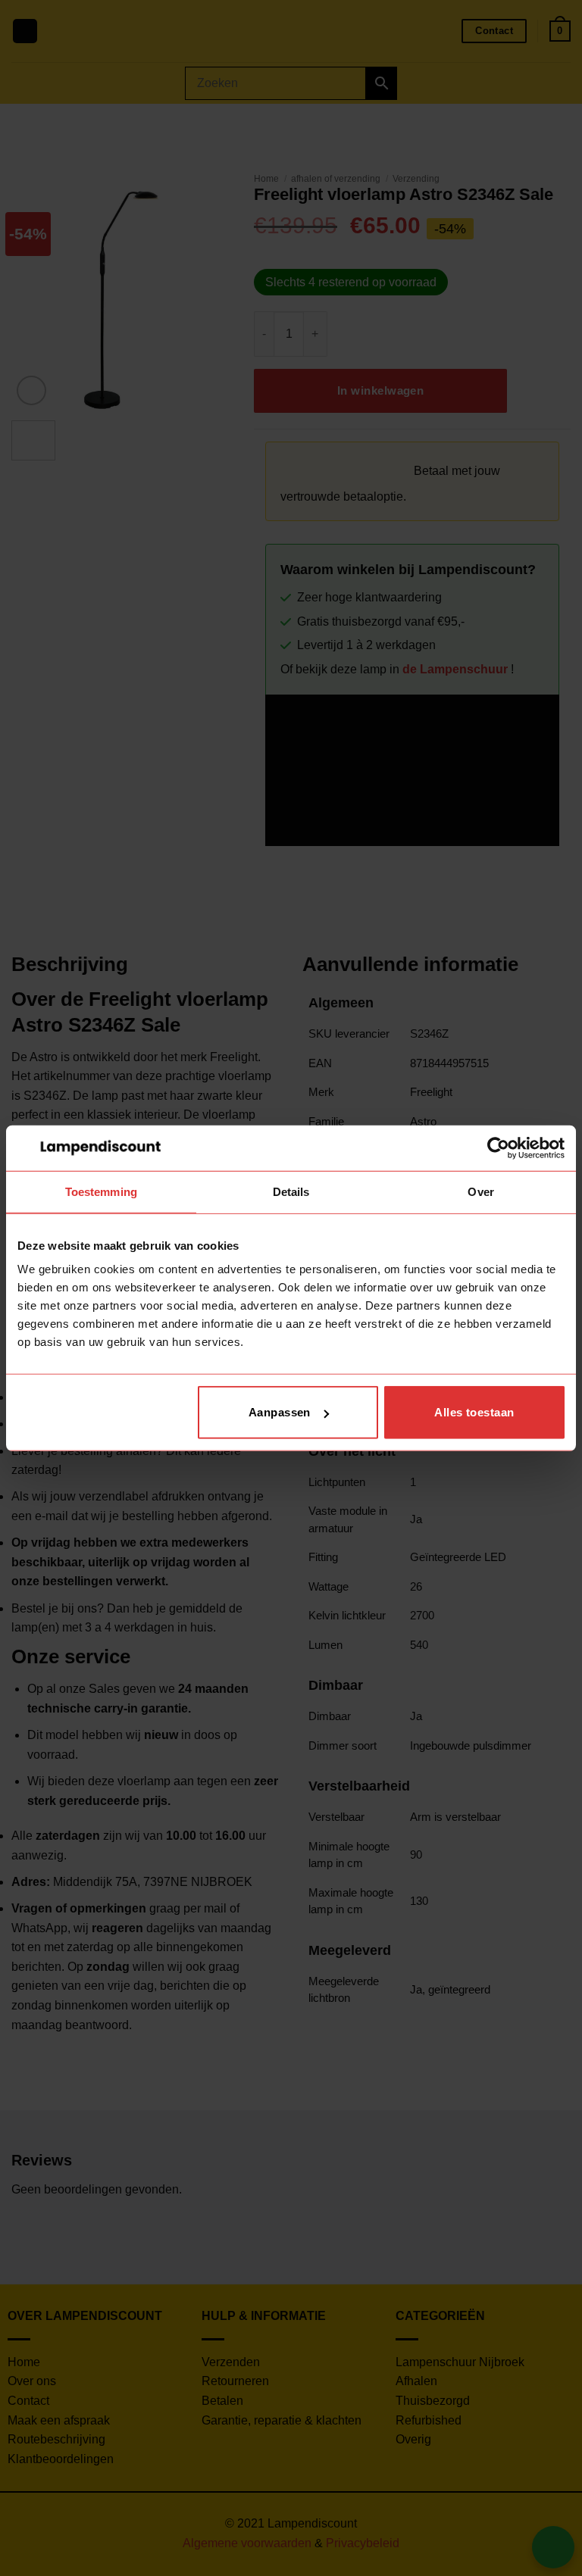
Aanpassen (280, 1412)
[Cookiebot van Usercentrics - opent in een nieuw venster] (498, 1147)
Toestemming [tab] (101, 1191)
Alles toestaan (474, 1412)
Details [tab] (291, 1191)
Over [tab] (480, 1191)
